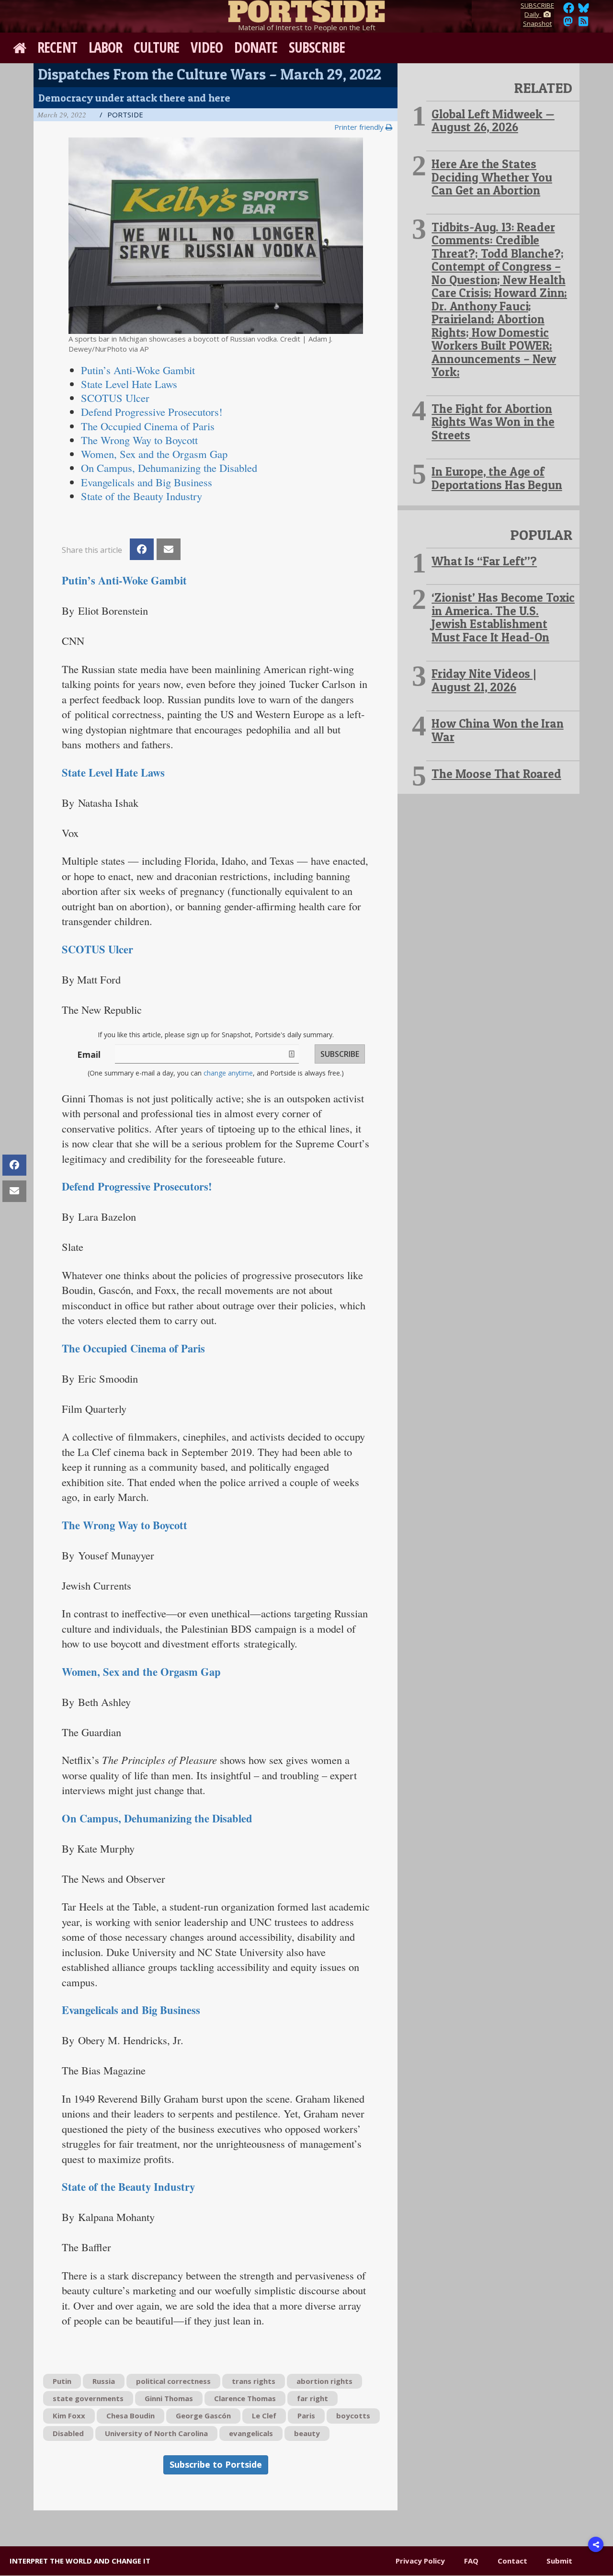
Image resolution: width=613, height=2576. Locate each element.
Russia (104, 2381)
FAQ (471, 2561)
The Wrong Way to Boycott (125, 1525)
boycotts (353, 2416)
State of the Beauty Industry (128, 2187)
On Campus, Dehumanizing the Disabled (157, 1818)
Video (207, 47)
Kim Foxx (69, 2416)
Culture (156, 47)
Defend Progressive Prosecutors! (137, 1186)
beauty (307, 2433)
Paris (306, 2416)
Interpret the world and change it (80, 2561)
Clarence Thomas (245, 2398)
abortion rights (324, 2381)
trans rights (254, 2381)
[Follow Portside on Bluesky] (585, 11)
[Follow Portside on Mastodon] (568, 24)
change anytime (228, 1073)
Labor (106, 47)
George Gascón (203, 2416)
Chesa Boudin (131, 2416)
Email (89, 1054)
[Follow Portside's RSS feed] (583, 24)
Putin (62, 2381)
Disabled (68, 2433)
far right (312, 2398)
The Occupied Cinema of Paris (133, 1348)
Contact (512, 2561)
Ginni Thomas (169, 2398)
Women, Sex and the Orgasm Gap (154, 454)
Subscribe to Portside (216, 2464)
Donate (256, 47)
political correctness (173, 2381)
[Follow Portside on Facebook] (569, 11)
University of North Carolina (156, 2433)
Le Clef (264, 2416)
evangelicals (251, 2433)
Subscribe (317, 47)
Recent (57, 47)
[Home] (306, 10)
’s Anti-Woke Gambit (138, 370)
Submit (559, 2561)
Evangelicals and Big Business (131, 2010)
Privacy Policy (420, 2561)
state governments (88, 2398)
